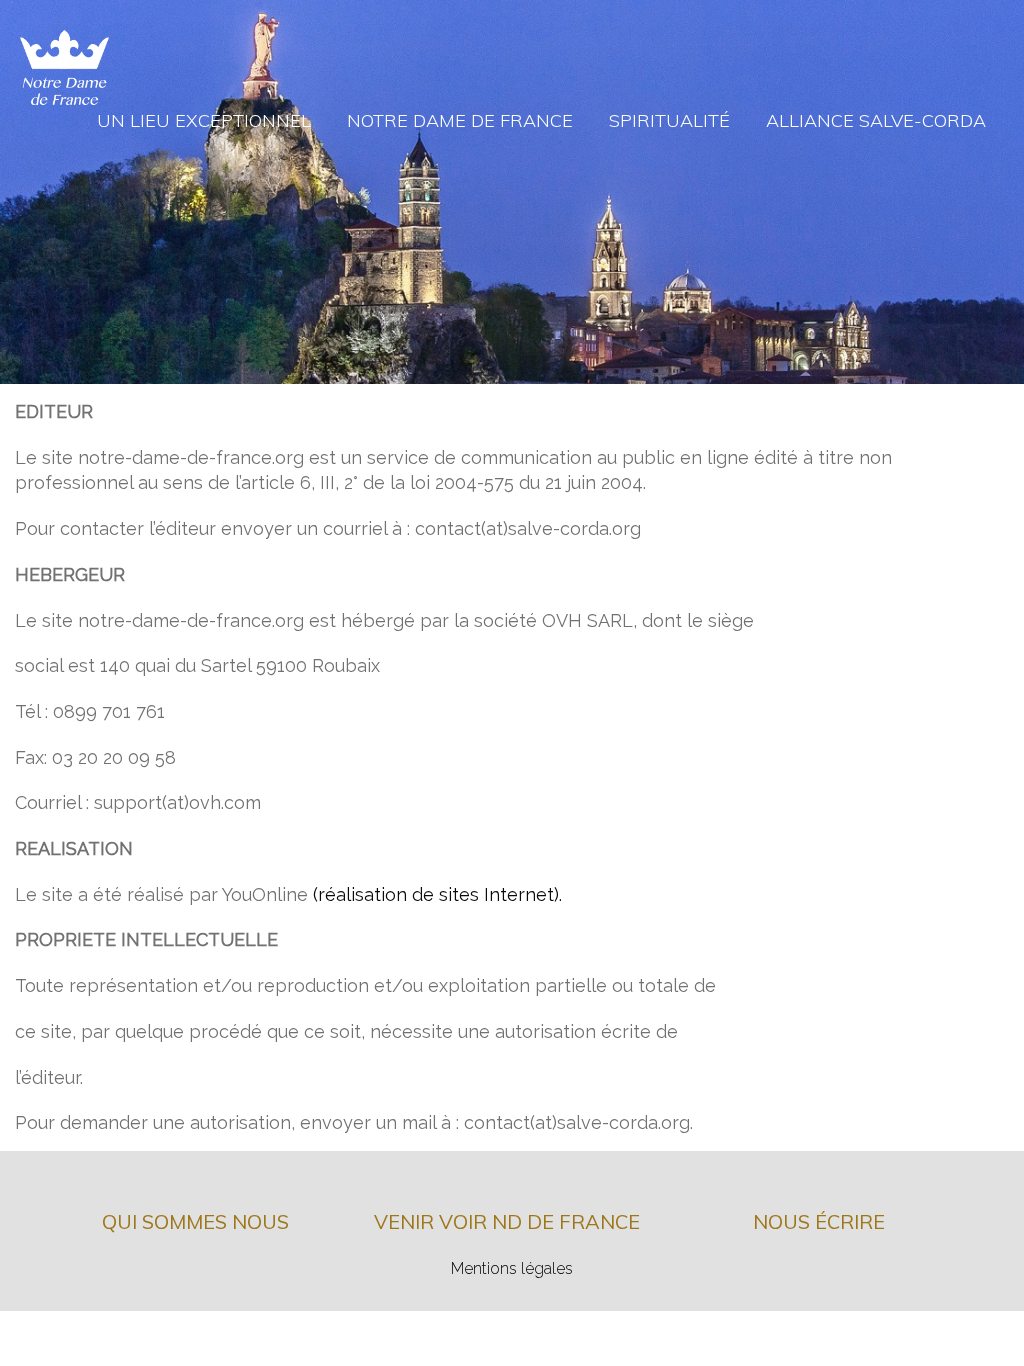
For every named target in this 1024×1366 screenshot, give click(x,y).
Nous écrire (819, 1221)
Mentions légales (512, 1268)
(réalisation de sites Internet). (437, 894)
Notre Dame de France (460, 120)
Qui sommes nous (195, 1221)
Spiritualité (669, 120)
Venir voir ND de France (507, 1221)
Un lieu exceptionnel (204, 120)
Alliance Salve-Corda (876, 120)
